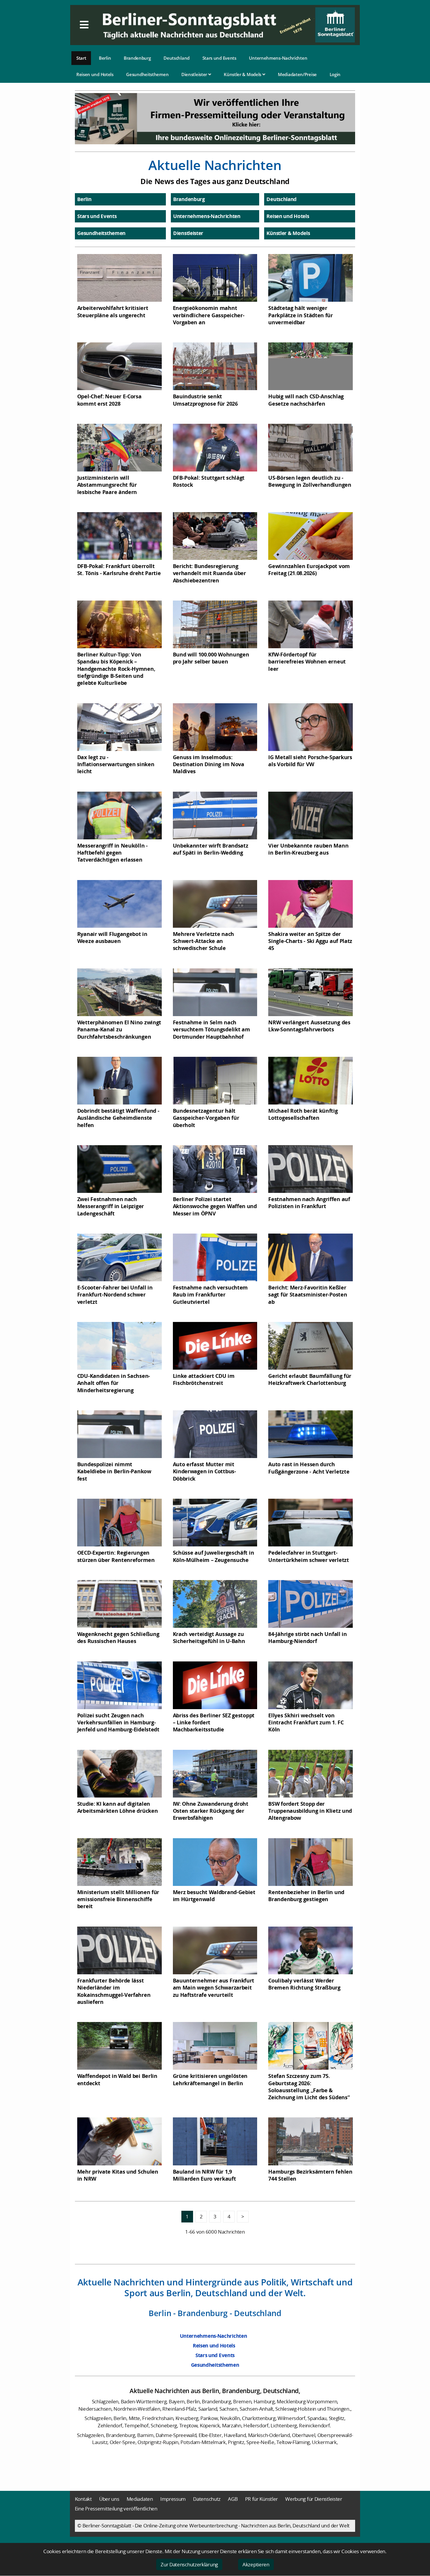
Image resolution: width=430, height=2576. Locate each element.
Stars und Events (219, 58)
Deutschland (177, 58)
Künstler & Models (243, 74)
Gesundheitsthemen (147, 74)
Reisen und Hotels (95, 74)
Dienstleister (195, 74)
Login (335, 74)
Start (81, 58)
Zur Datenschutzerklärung (189, 2564)
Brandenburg (137, 58)
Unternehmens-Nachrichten (278, 58)
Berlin (105, 58)
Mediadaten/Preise (297, 74)
